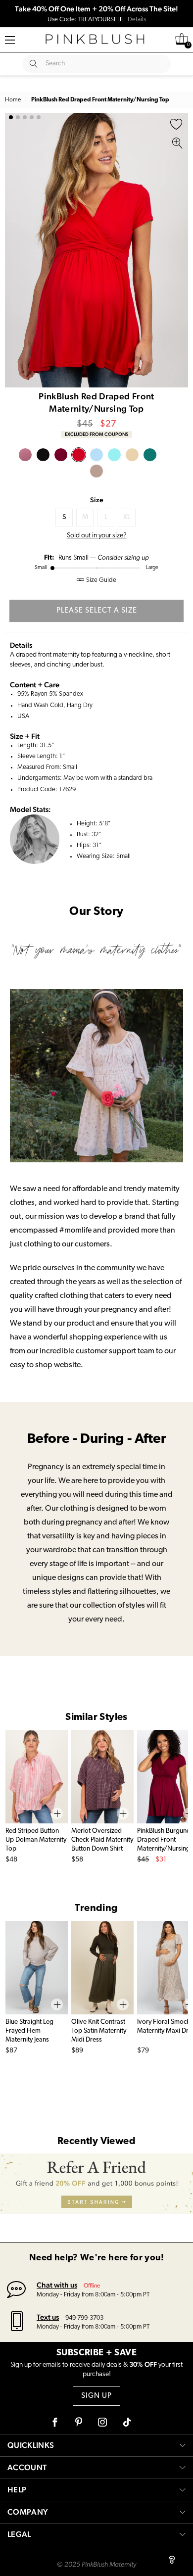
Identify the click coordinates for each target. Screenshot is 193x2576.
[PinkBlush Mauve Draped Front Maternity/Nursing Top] (25, 455)
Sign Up (96, 2396)
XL (127, 517)
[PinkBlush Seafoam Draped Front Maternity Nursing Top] (114, 455)
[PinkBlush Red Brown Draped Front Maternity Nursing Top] (132, 455)
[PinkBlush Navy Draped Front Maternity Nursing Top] (150, 455)
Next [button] (178, 250)
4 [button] (32, 117)
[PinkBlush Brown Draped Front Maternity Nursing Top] (96, 471)
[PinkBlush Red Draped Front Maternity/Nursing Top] (79, 455)
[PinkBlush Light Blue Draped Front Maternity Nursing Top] (96, 455)
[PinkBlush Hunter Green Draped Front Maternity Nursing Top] (168, 455)
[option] (96, 250)
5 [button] (39, 117)
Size (97, 500)
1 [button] (11, 117)
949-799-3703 (84, 2318)
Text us (48, 2317)
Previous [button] (15, 250)
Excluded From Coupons (96, 434)
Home (13, 100)
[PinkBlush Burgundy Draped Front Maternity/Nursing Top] (61, 455)
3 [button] (25, 117)
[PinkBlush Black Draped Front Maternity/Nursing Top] (43, 455)
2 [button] (18, 117)
